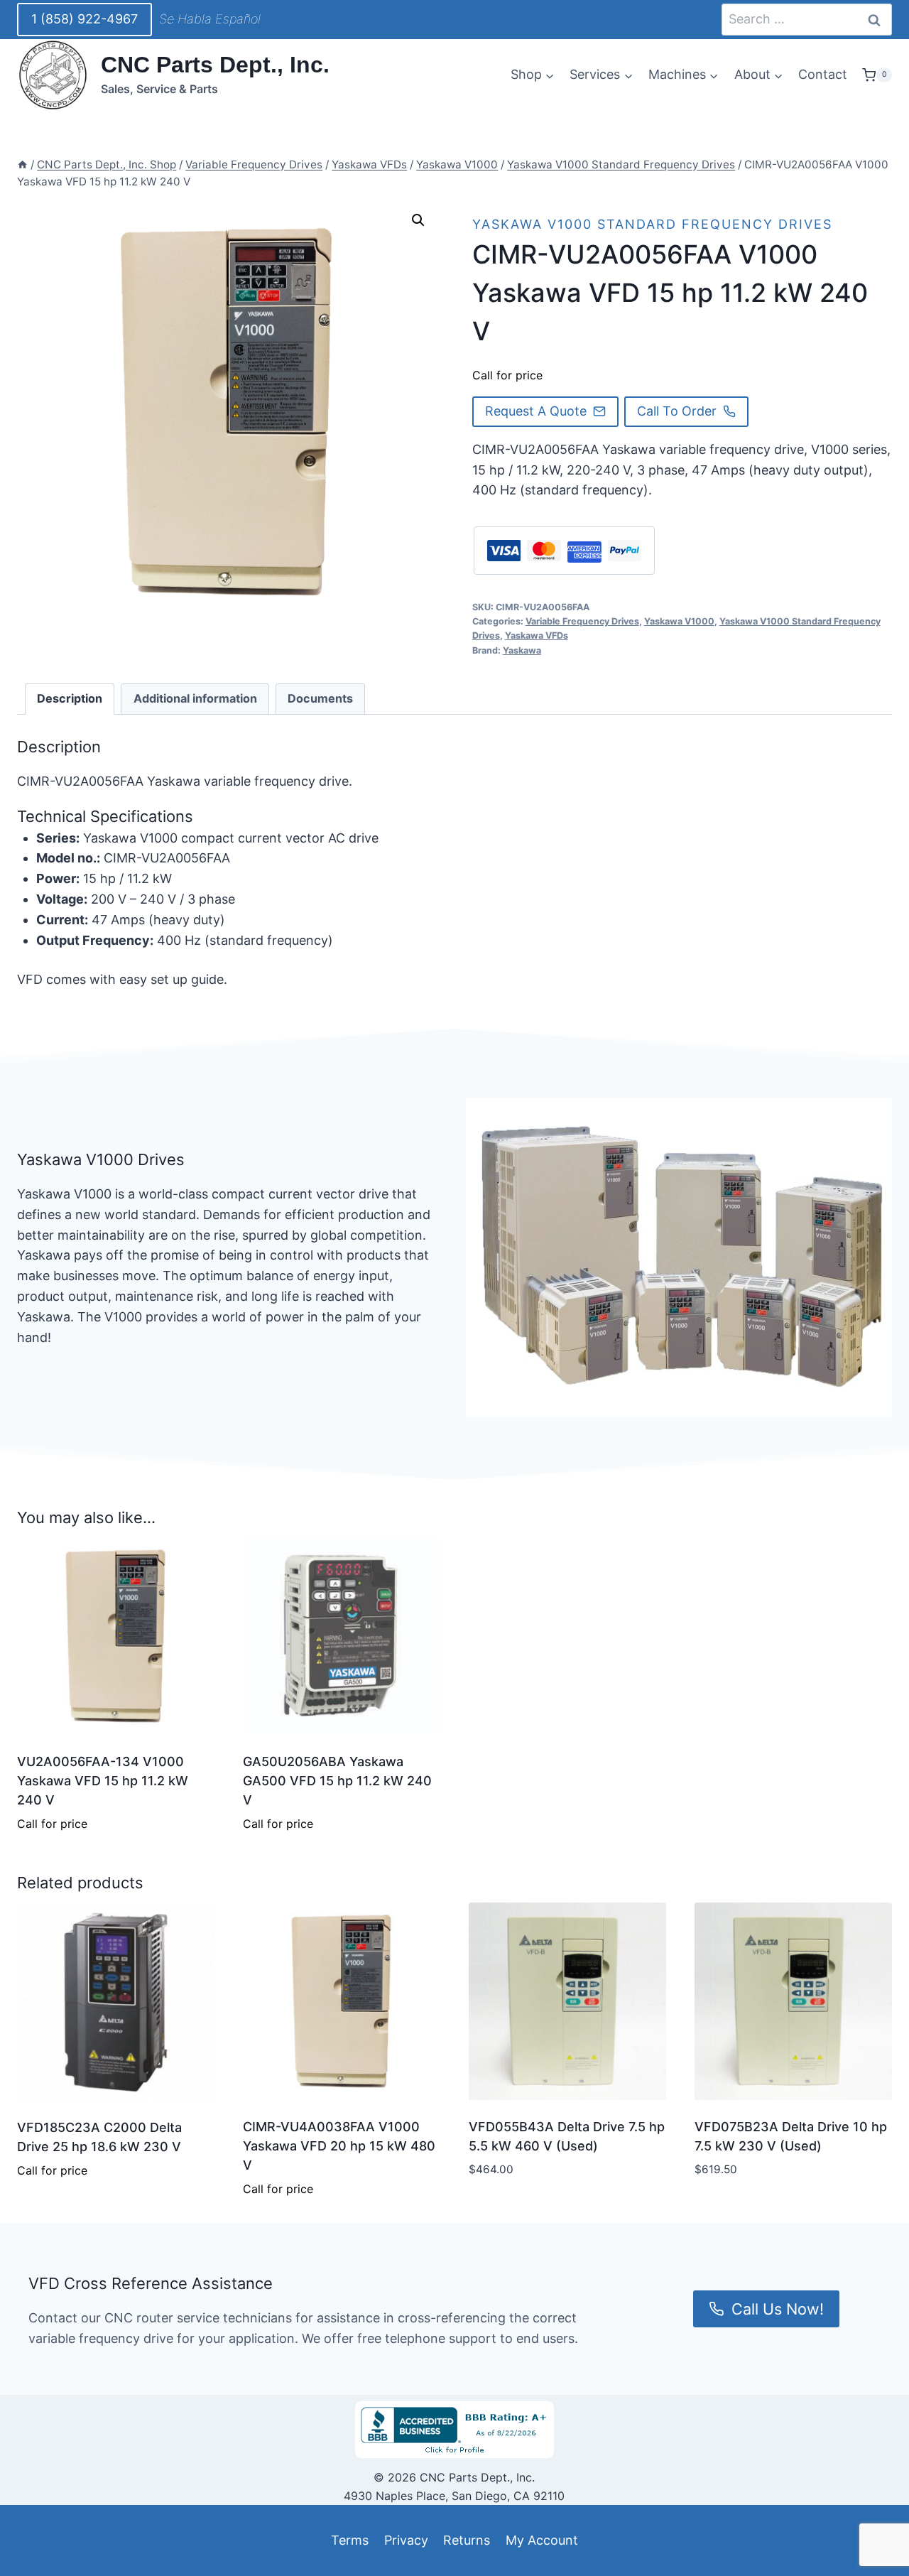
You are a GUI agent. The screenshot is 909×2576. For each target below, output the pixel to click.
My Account (542, 2540)
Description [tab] (70, 698)
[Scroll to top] (37, 2532)
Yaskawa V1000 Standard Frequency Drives (652, 224)
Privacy (406, 2540)
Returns (467, 2540)
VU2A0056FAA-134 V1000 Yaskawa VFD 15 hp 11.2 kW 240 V (103, 1781)
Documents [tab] (320, 698)
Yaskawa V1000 (679, 621)
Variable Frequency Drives (582, 621)
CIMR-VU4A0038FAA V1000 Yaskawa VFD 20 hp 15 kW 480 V (339, 2146)
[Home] (22, 164)
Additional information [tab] (195, 698)
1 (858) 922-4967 (85, 19)
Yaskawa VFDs (537, 635)
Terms (350, 2540)
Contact (823, 74)
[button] (418, 220)
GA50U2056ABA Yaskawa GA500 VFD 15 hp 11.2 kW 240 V (337, 1781)
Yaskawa (522, 650)
